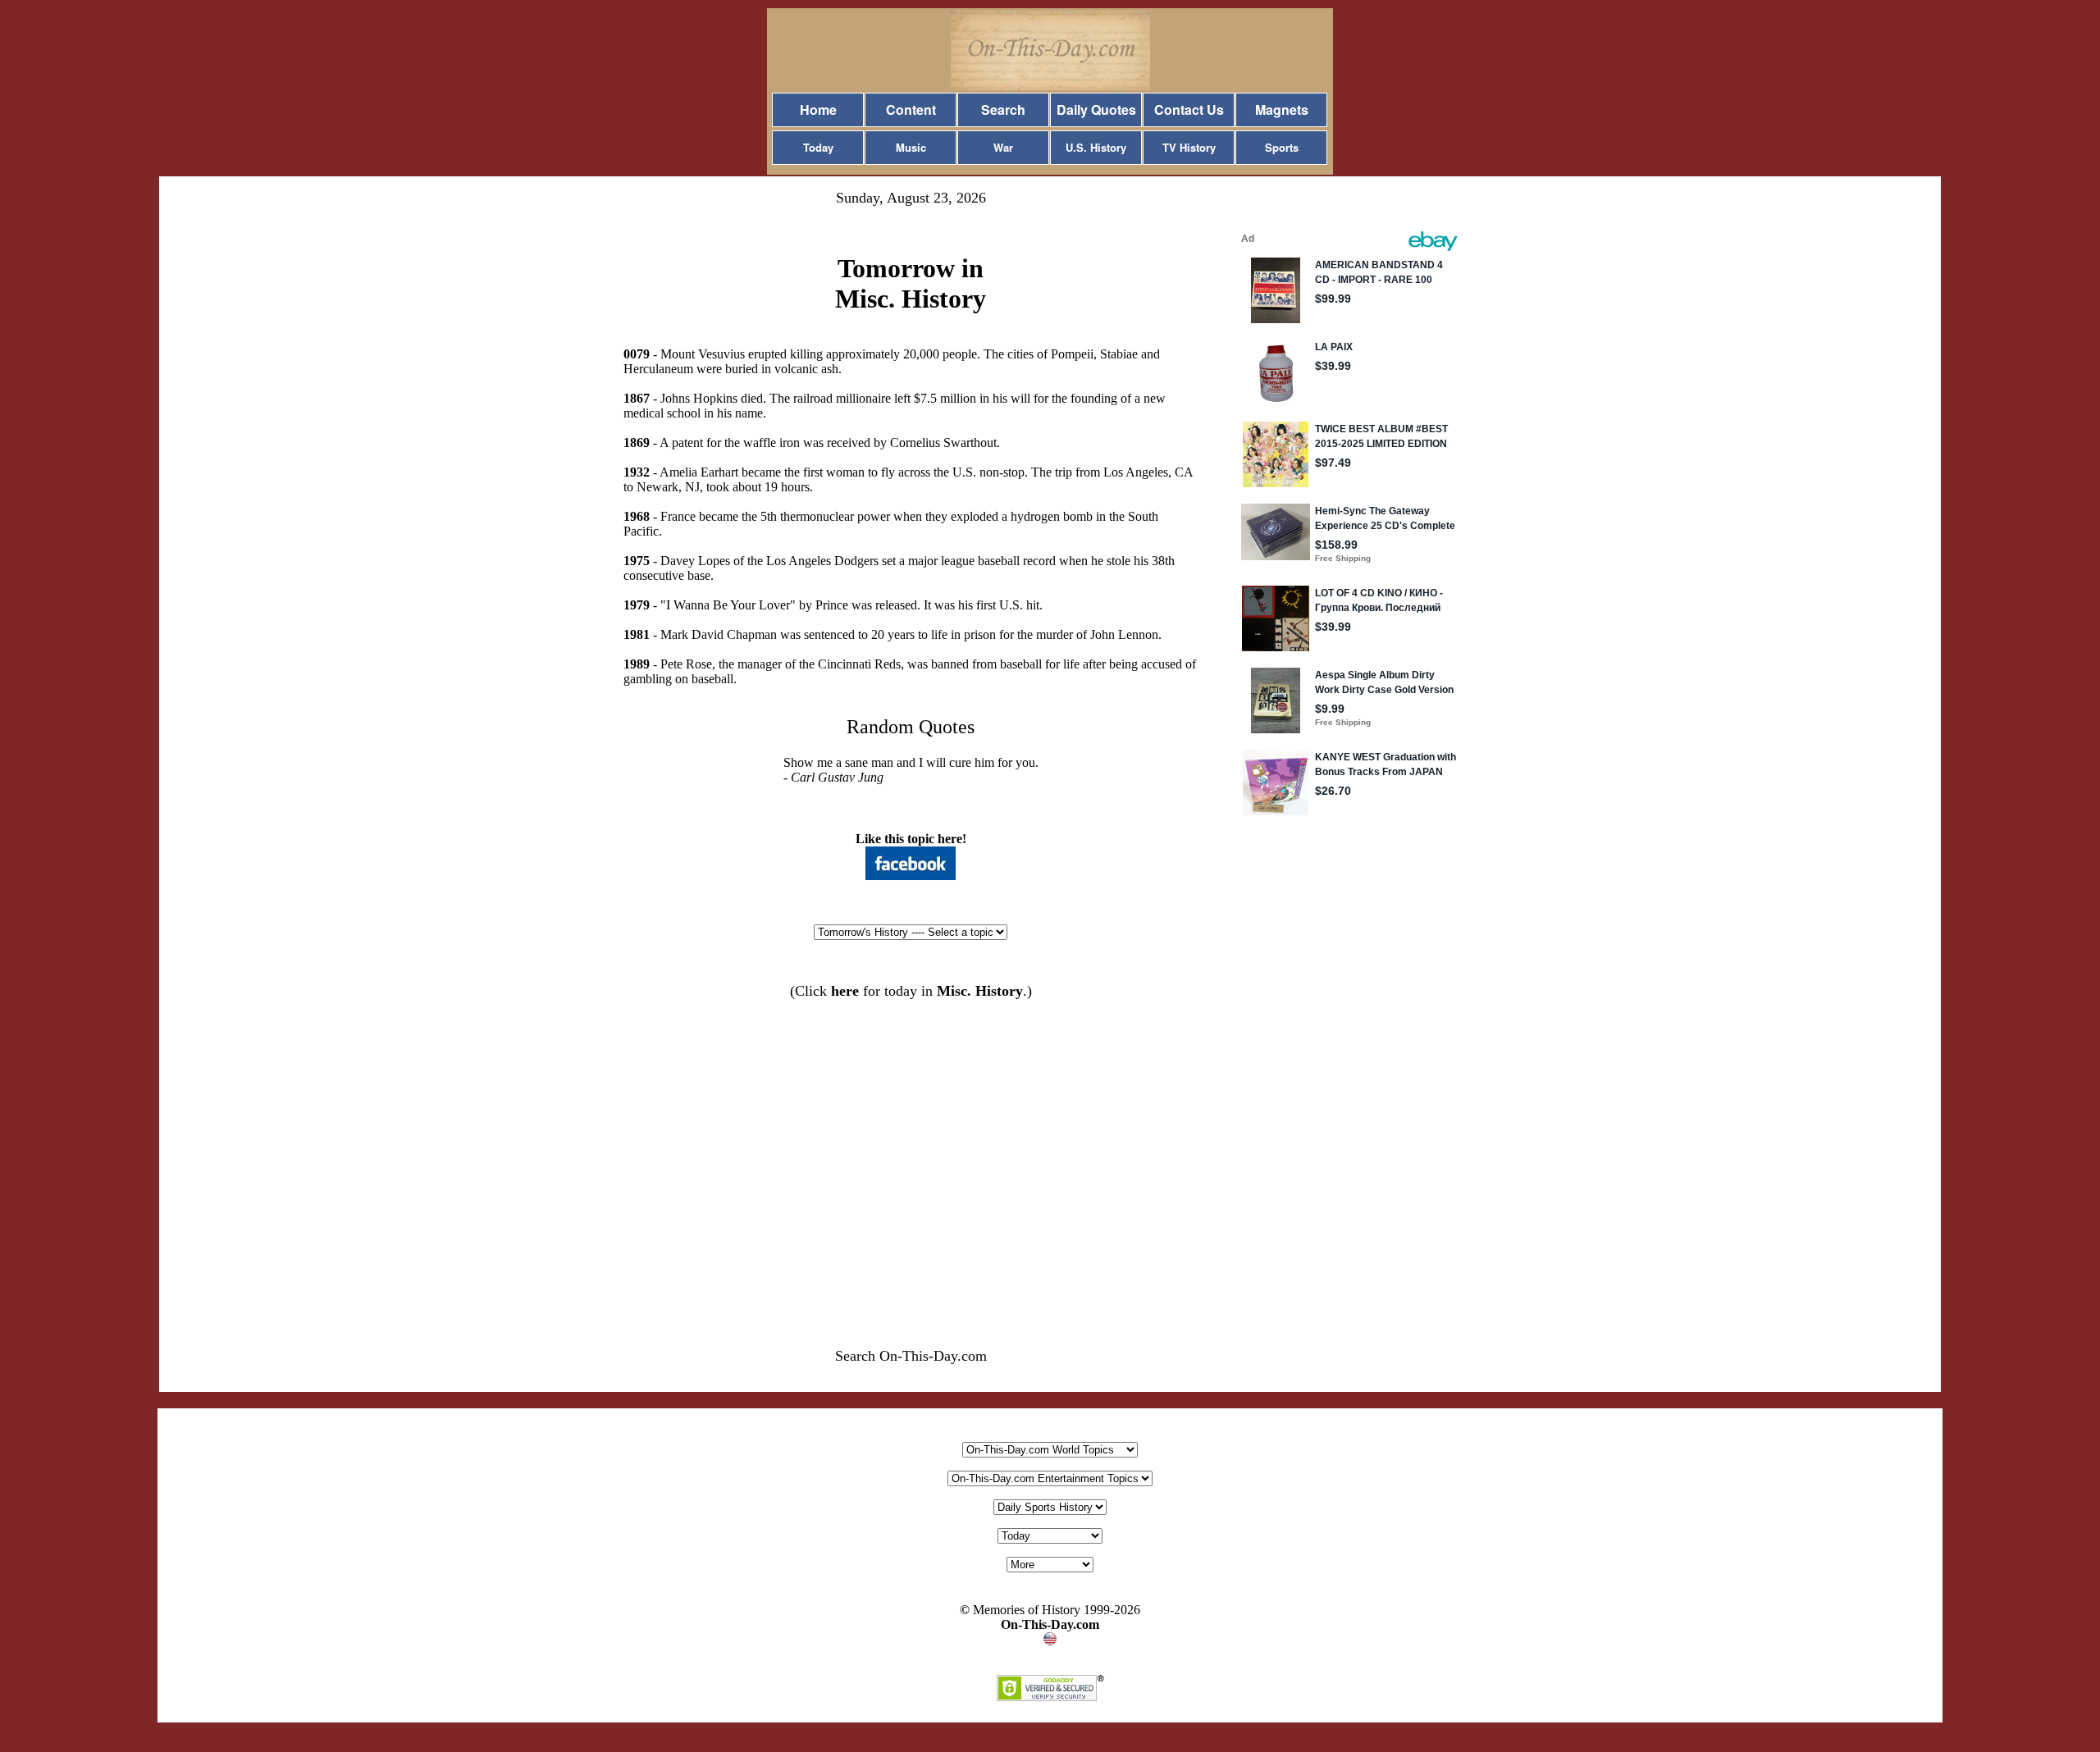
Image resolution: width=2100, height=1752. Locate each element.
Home (818, 109)
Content (911, 109)
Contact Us (1189, 109)
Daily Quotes (1096, 109)
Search (1003, 109)
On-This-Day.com (1050, 1624)
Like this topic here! (911, 839)
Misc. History (980, 991)
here (845, 991)
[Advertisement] (911, 1144)
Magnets (1282, 109)
